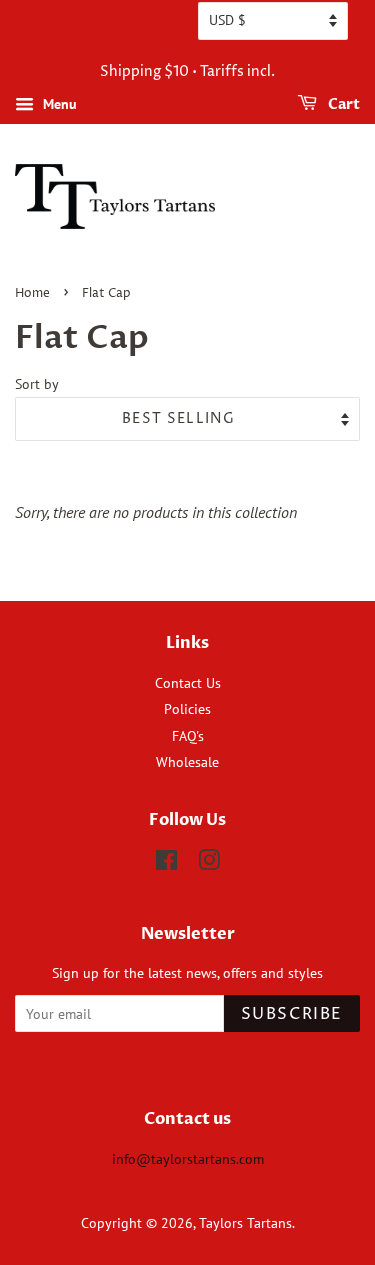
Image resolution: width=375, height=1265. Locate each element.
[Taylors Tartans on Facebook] (166, 864)
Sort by (37, 383)
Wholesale (187, 762)
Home (32, 293)
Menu (58, 104)
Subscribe (292, 1014)
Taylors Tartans (245, 1223)
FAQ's (188, 736)
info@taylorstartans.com (188, 1159)
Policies (187, 709)
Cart (342, 104)
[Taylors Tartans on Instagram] (209, 864)
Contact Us (188, 683)
